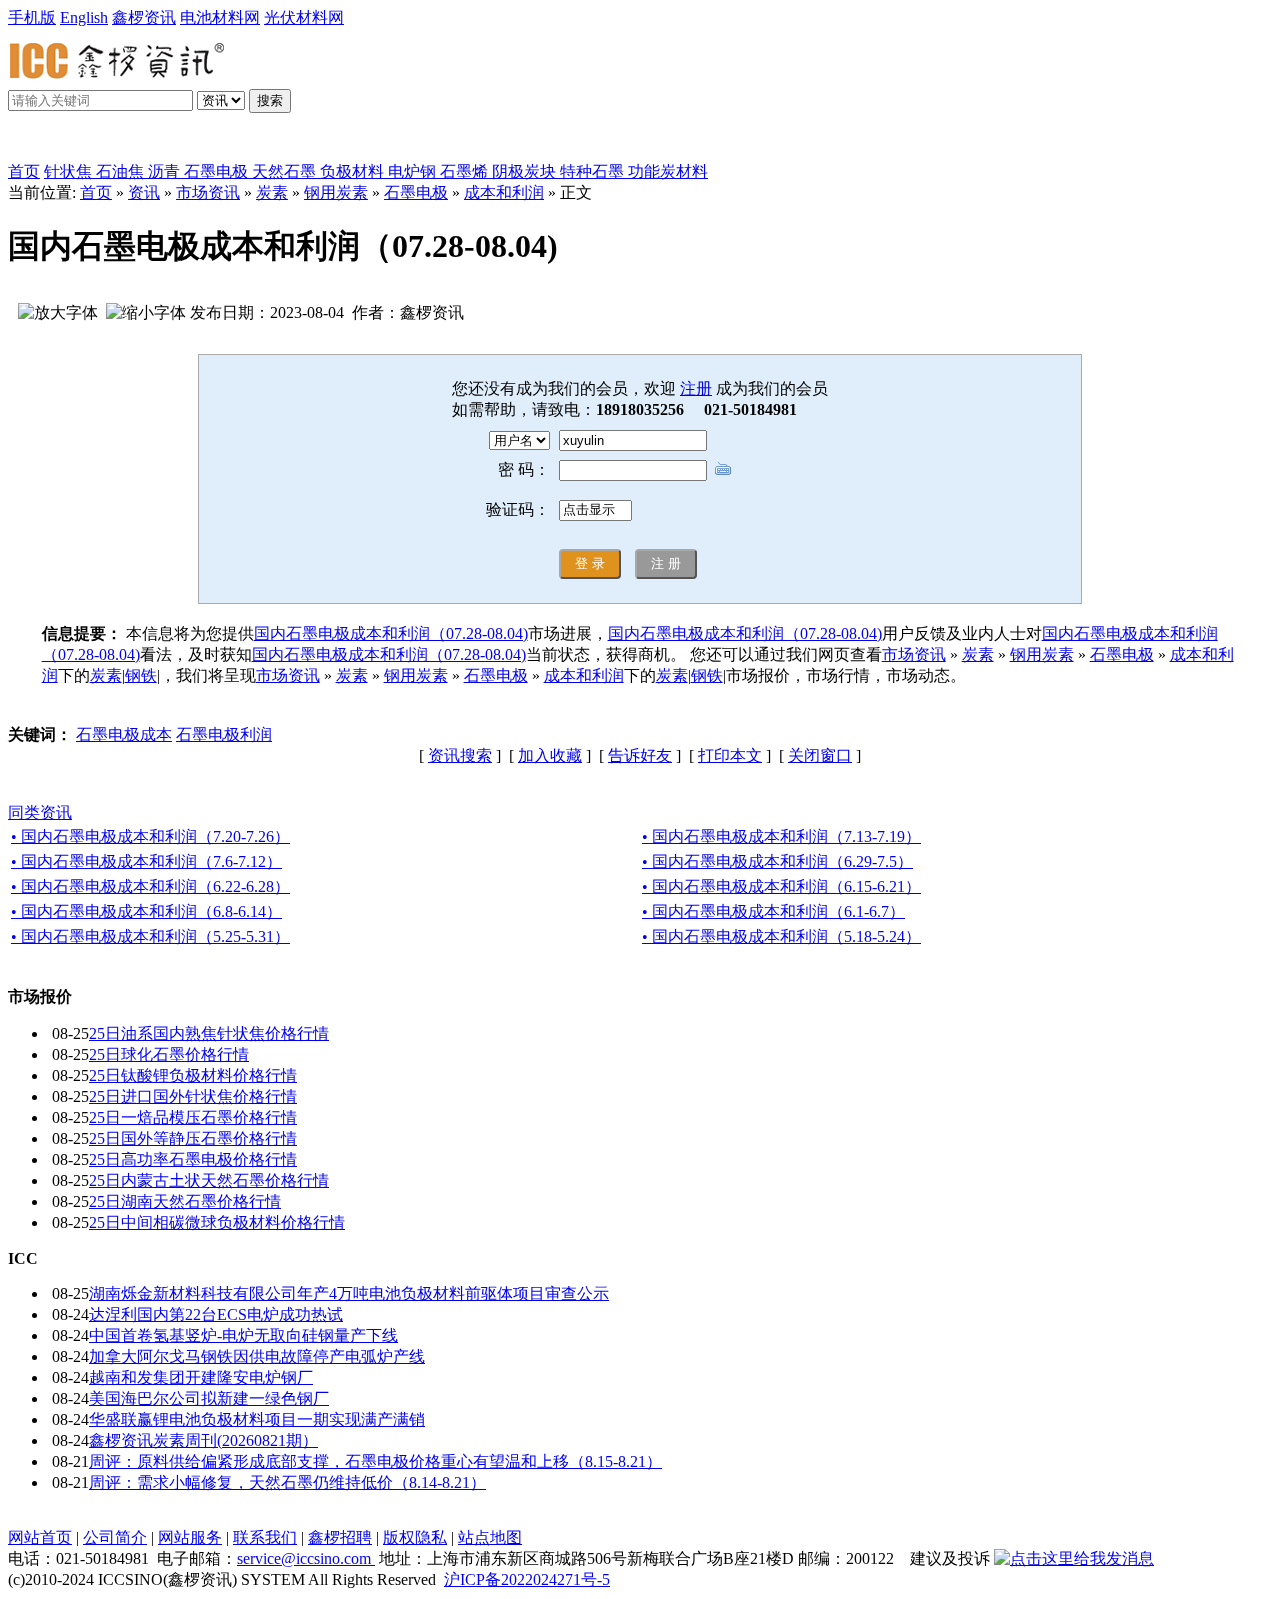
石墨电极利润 (224, 734)
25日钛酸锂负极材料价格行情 (193, 1075)
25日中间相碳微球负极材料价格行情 (217, 1222)
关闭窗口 (820, 755)
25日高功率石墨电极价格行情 (193, 1159)
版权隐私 (415, 1537)
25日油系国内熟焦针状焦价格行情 (209, 1033)
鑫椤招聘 (340, 1537)
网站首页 (40, 1537)
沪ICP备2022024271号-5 (527, 1579)
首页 (24, 171)
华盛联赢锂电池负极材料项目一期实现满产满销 (257, 1419)
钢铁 (141, 675)
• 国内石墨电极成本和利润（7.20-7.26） (150, 836)
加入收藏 (550, 755)
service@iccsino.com (306, 1558)
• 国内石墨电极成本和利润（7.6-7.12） (146, 861)
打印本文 (730, 755)
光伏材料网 (304, 17)
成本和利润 (504, 192)
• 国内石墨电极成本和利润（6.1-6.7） (773, 911)
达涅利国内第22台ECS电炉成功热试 (216, 1314)
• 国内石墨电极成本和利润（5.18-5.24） (781, 936)
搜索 (270, 100)
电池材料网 (220, 17)
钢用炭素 (336, 192)
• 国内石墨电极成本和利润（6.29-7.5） (777, 861)
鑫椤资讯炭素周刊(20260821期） (203, 1440)
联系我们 (265, 1537)
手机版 (32, 17)
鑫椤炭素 (64, 141)
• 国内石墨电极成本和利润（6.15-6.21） (781, 886)
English (84, 17)
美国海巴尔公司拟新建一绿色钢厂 (209, 1398)
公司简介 (115, 1537)
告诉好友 (640, 755)
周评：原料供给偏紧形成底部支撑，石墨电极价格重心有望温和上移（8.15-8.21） (375, 1461)
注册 (696, 388)
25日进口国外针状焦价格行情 (193, 1096)
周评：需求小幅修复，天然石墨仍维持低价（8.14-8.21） (287, 1482)
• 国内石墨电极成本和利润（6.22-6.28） (150, 886)
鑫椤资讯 (144, 17)
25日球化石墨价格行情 (169, 1054)
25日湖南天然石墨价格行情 (185, 1201)
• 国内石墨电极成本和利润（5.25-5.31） (150, 936)
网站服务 (190, 1537)
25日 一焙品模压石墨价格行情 (193, 1117)
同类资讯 (40, 812)
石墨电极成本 (124, 734)
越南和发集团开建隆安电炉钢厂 (201, 1377)
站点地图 (490, 1537)
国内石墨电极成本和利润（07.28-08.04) (391, 633)
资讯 (144, 192)
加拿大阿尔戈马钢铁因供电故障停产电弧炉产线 (257, 1356)
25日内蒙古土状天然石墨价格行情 (209, 1180)
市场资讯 (208, 192)
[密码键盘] (723, 468)
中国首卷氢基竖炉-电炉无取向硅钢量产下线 (243, 1335)
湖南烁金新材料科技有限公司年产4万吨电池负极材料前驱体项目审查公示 (349, 1293)
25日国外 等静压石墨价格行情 (193, 1138)
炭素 (272, 192)
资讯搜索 (460, 755)
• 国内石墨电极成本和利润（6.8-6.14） (146, 911)
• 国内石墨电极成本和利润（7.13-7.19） (781, 836)
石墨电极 (416, 192)
